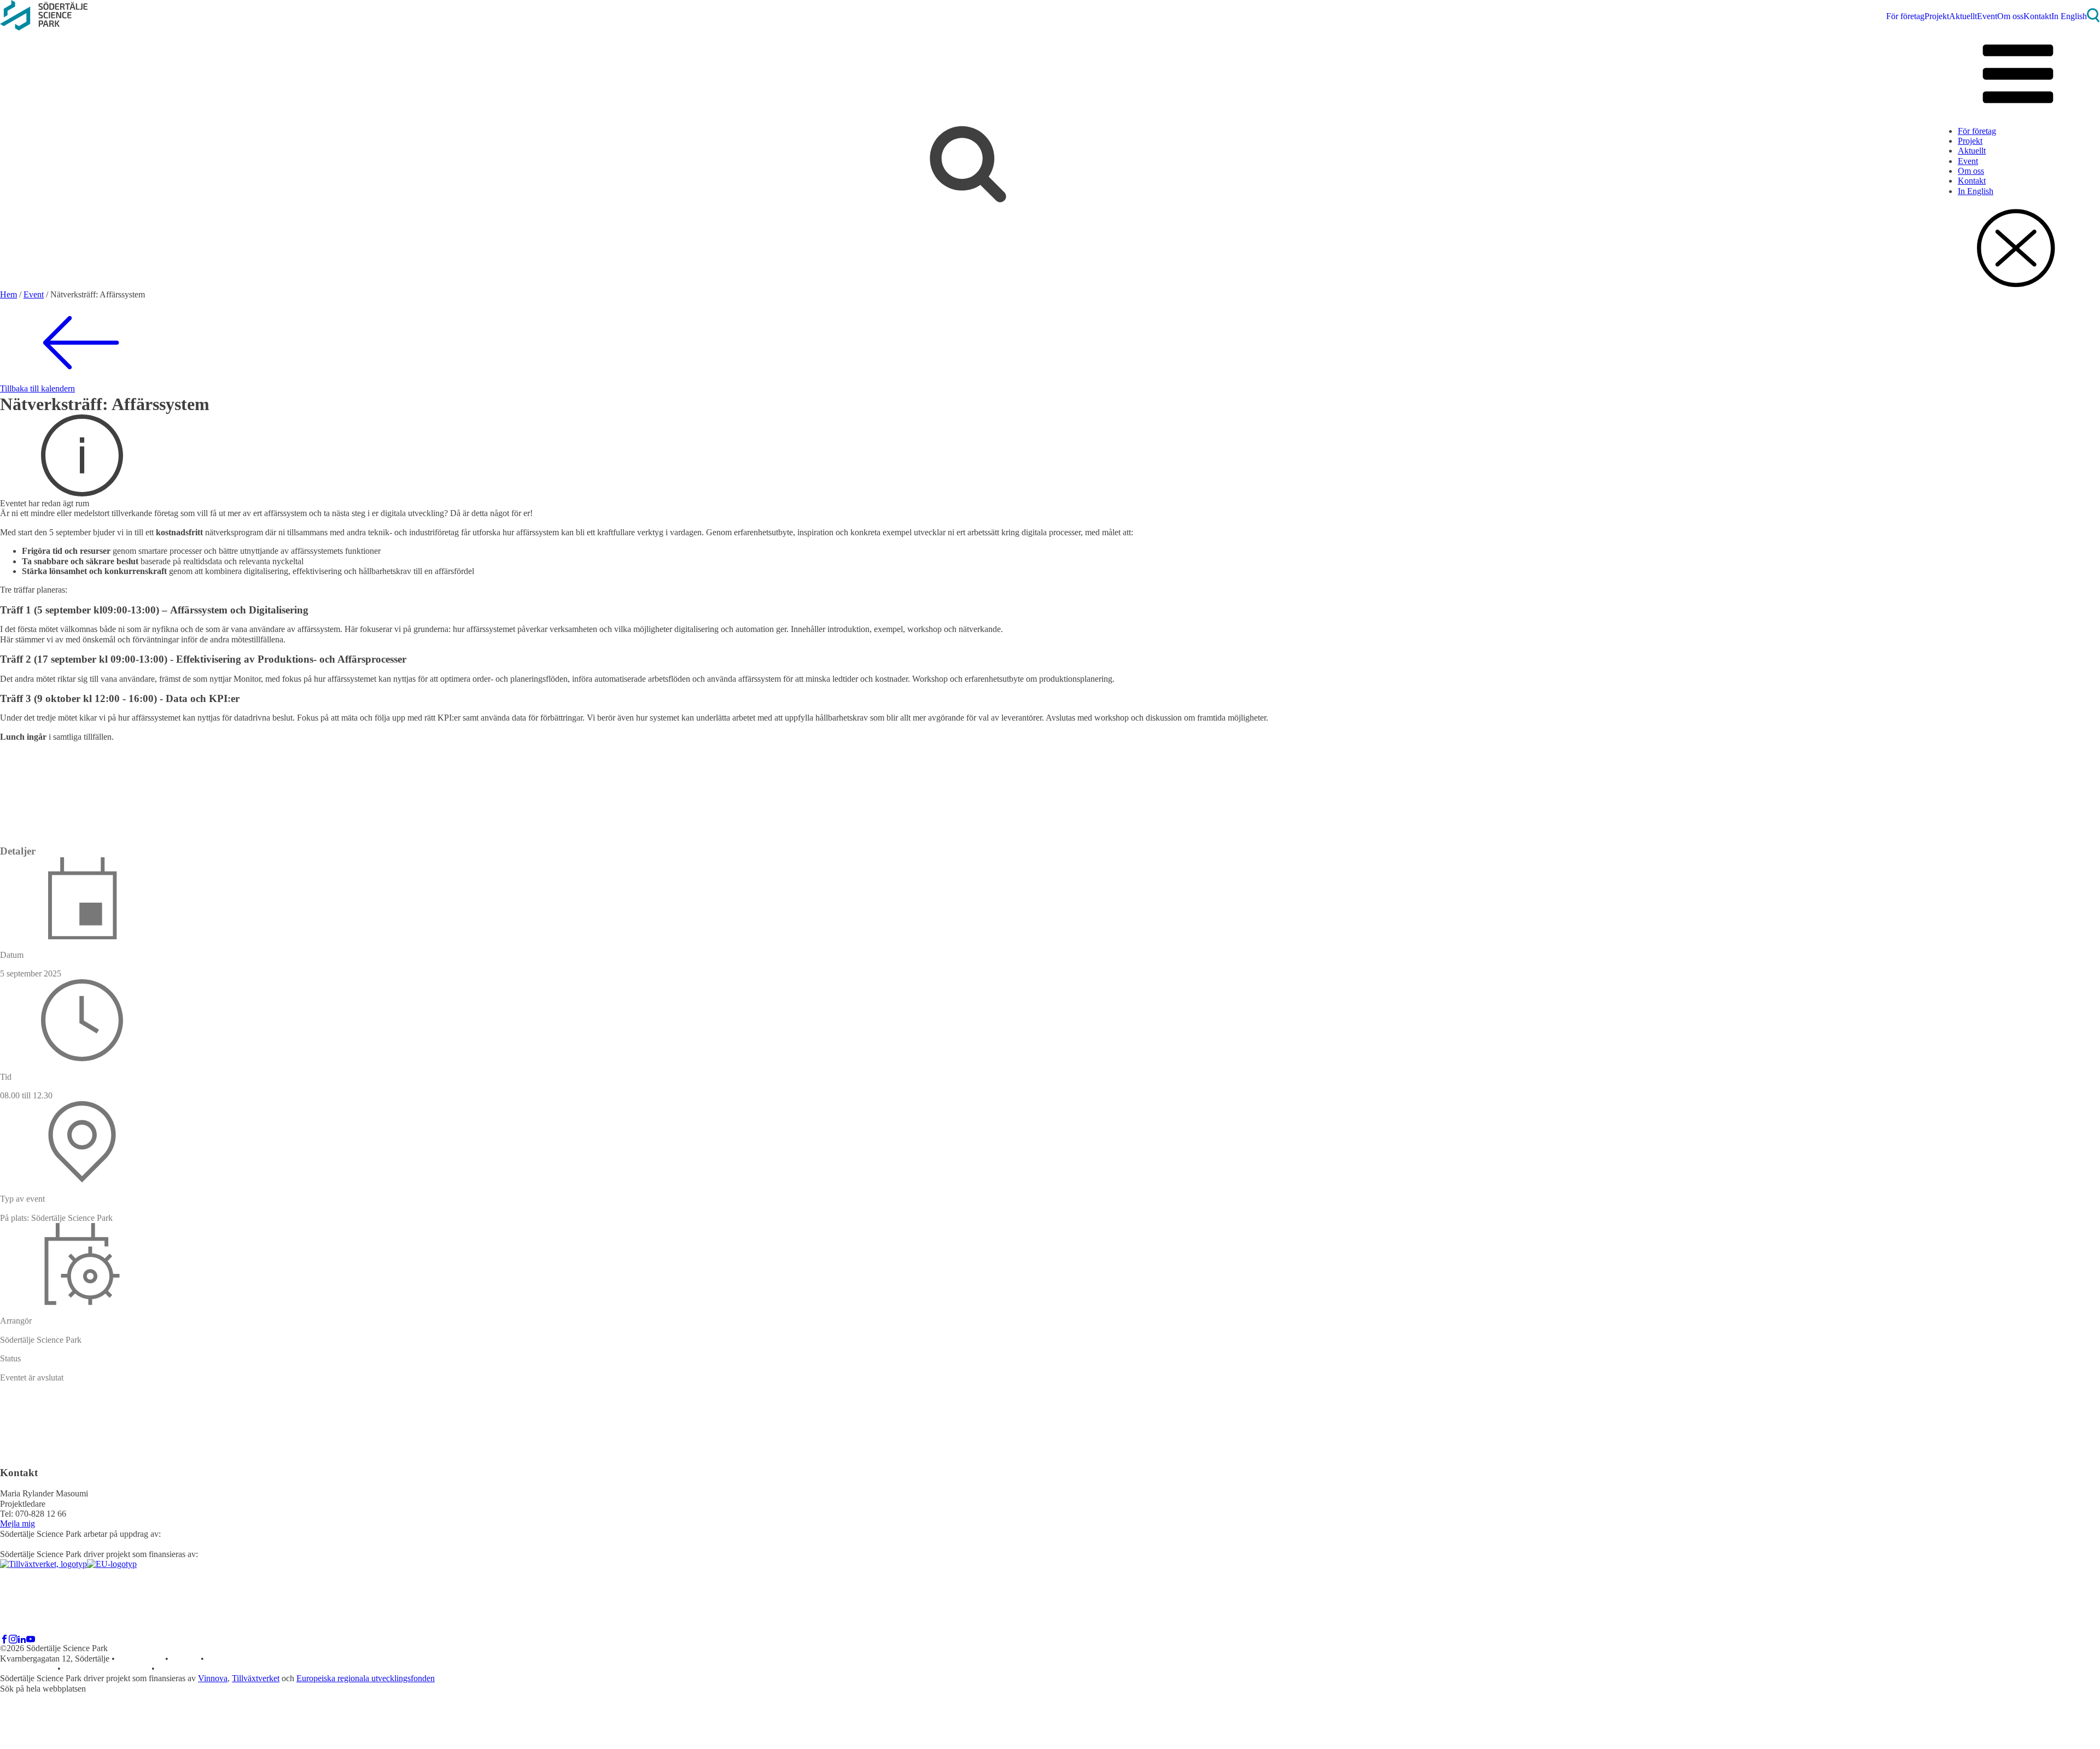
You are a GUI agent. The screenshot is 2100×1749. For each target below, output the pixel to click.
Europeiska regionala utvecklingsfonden (366, 1678)
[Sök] (2093, 19)
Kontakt (2037, 16)
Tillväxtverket (256, 1678)
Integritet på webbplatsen (106, 1668)
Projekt (1937, 16)
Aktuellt (1963, 16)
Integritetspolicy (28, 1668)
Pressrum (222, 1659)
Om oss (2010, 16)
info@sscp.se (140, 1659)
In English (2069, 16)
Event (1987, 16)
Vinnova (213, 1678)
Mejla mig (17, 1523)
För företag (1905, 16)
